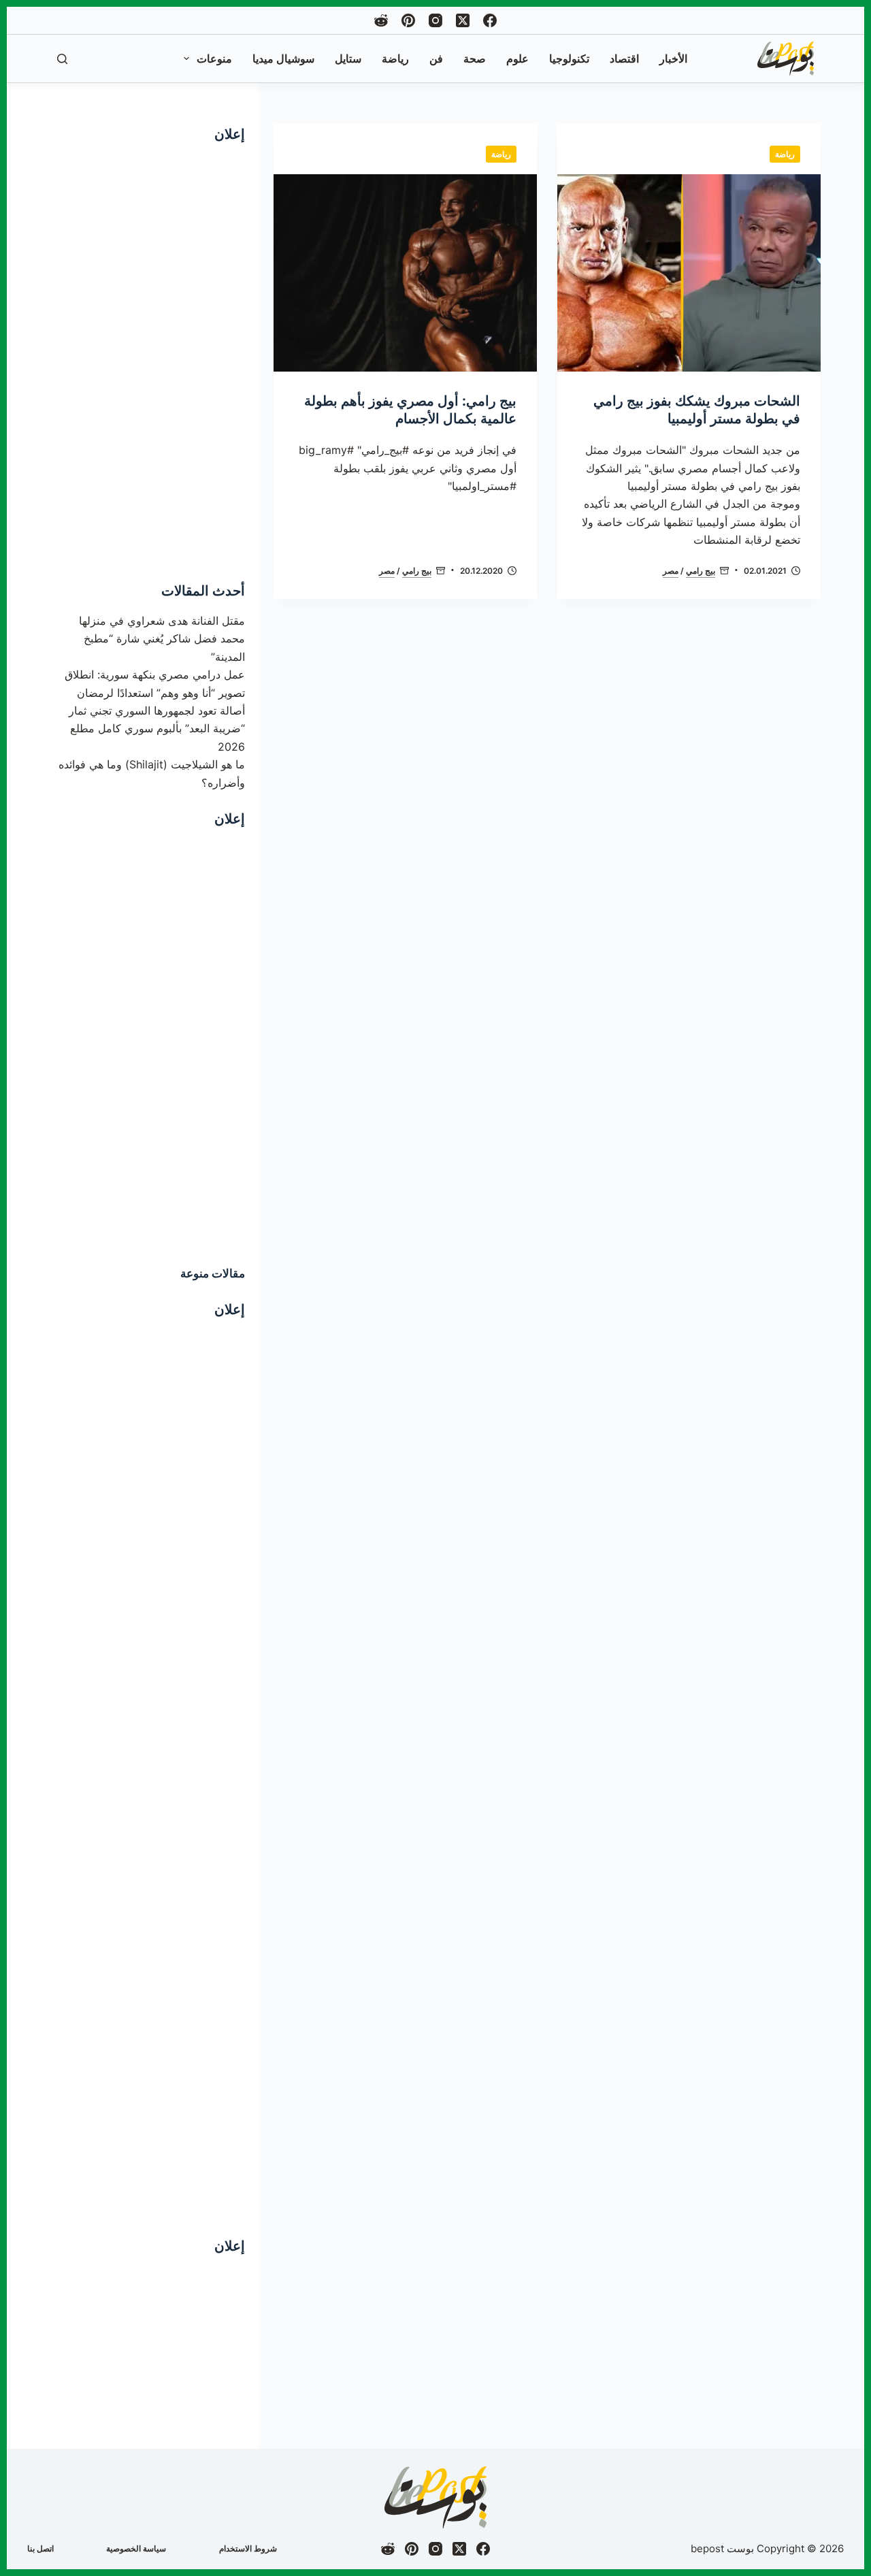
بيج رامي (701, 571)
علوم (517, 59)
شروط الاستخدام (248, 2548)
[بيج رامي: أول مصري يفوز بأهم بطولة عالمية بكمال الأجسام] (405, 273)
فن (436, 59)
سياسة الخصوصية (136, 2548)
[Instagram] (435, 20)
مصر (671, 571)
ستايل (348, 59)
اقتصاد (624, 59)
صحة (475, 59)
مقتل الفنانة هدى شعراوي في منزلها (162, 621)
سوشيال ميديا (283, 59)
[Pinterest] (408, 20)
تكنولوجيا (569, 59)
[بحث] (62, 59)
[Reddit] (381, 20)
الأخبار (673, 59)
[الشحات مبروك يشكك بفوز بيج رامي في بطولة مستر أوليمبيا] (689, 273)
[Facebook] (490, 20)
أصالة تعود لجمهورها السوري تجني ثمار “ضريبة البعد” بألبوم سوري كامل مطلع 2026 (157, 729)
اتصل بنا (40, 2548)
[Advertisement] (148, 359)
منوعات (214, 59)
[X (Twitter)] (463, 20)
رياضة (395, 59)
